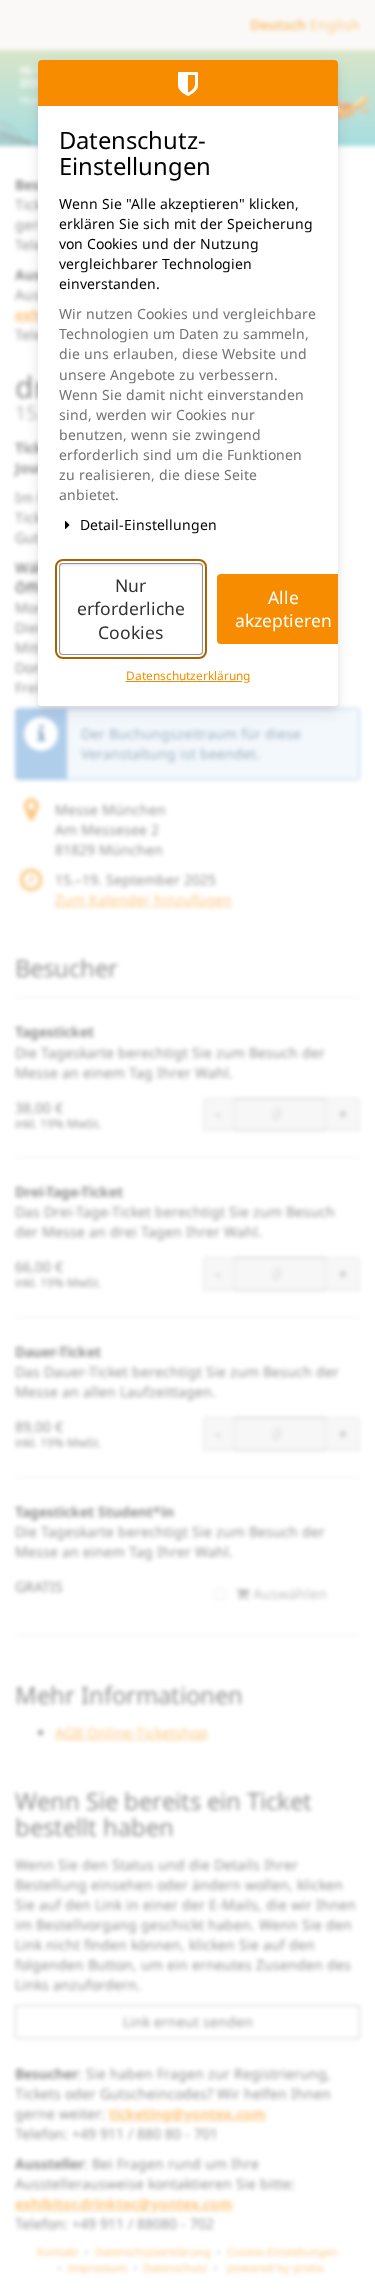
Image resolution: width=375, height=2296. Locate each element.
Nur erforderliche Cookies (131, 608)
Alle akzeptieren (283, 608)
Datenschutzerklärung (188, 675)
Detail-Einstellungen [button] (146, 524)
